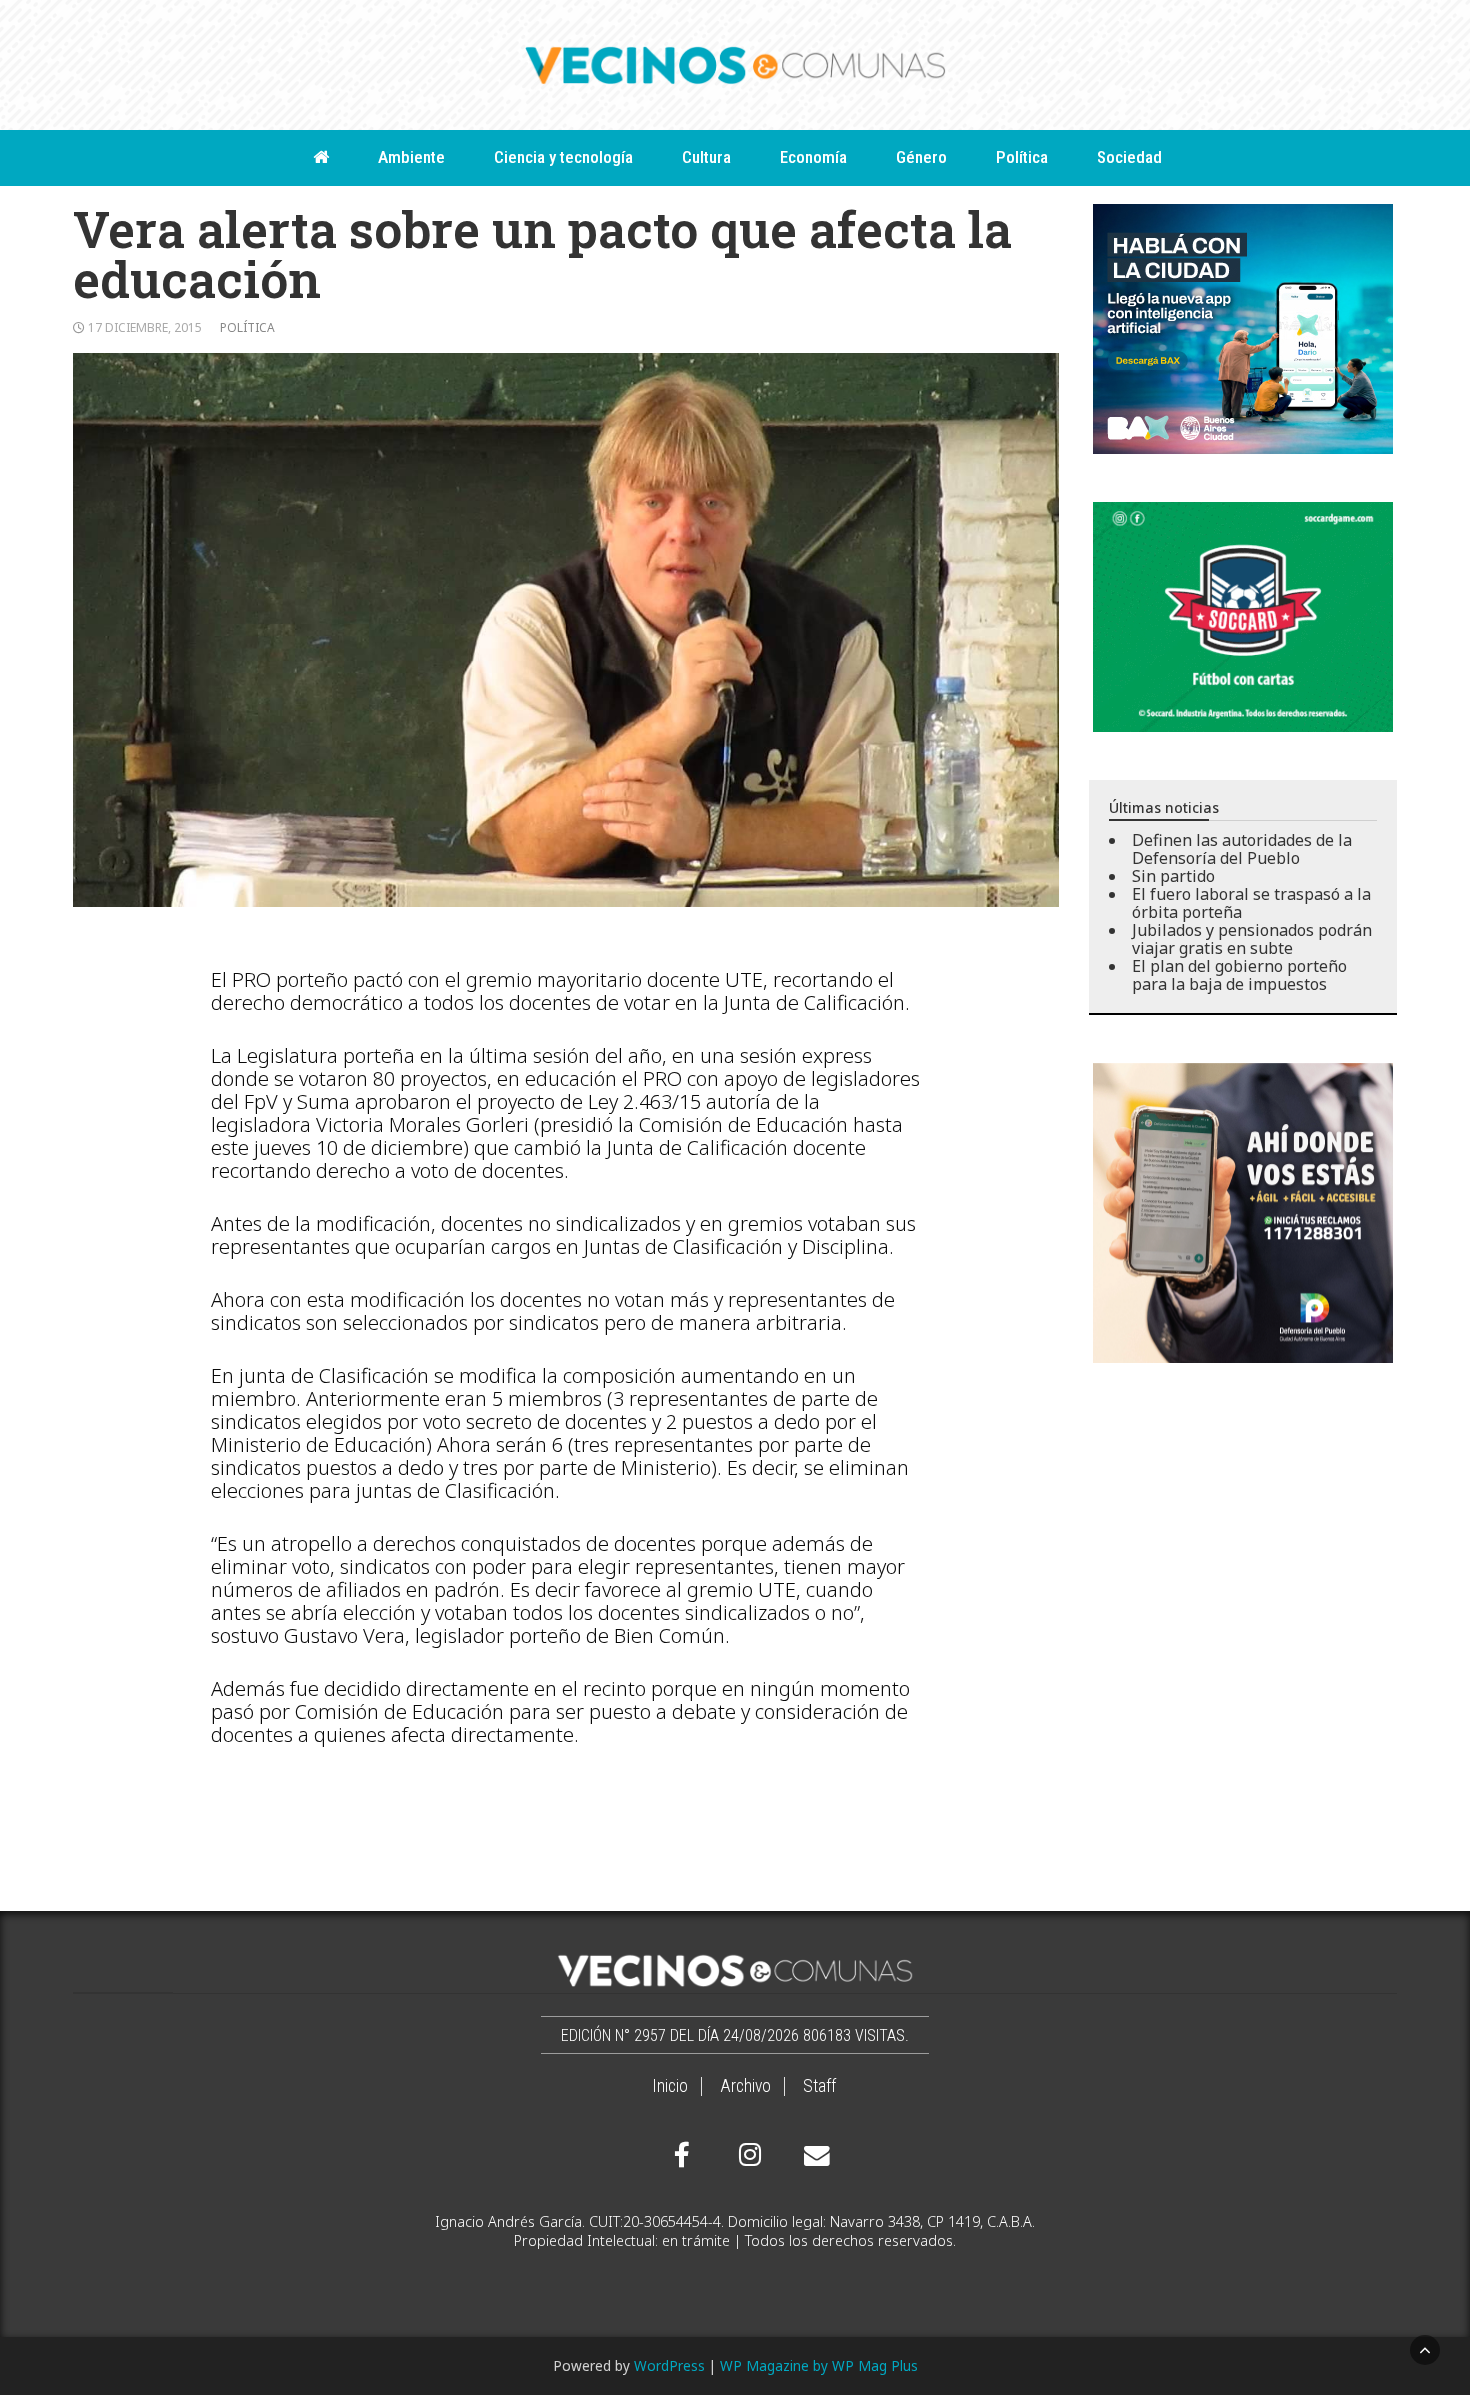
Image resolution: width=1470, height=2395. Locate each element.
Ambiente (411, 157)
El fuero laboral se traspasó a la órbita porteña (1251, 903)
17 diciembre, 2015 (145, 327)
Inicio (670, 2086)
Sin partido (1173, 876)
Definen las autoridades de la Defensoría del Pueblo (1242, 849)
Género (921, 157)
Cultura (706, 157)
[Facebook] (682, 2155)
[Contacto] (812, 2156)
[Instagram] (747, 2155)
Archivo (745, 2086)
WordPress (669, 2365)
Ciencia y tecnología (563, 157)
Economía (813, 157)
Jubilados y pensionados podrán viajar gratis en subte (1252, 939)
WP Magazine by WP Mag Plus (819, 2365)
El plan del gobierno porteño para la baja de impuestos (1239, 975)
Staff (819, 2086)
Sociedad (1129, 157)
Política (1022, 157)
